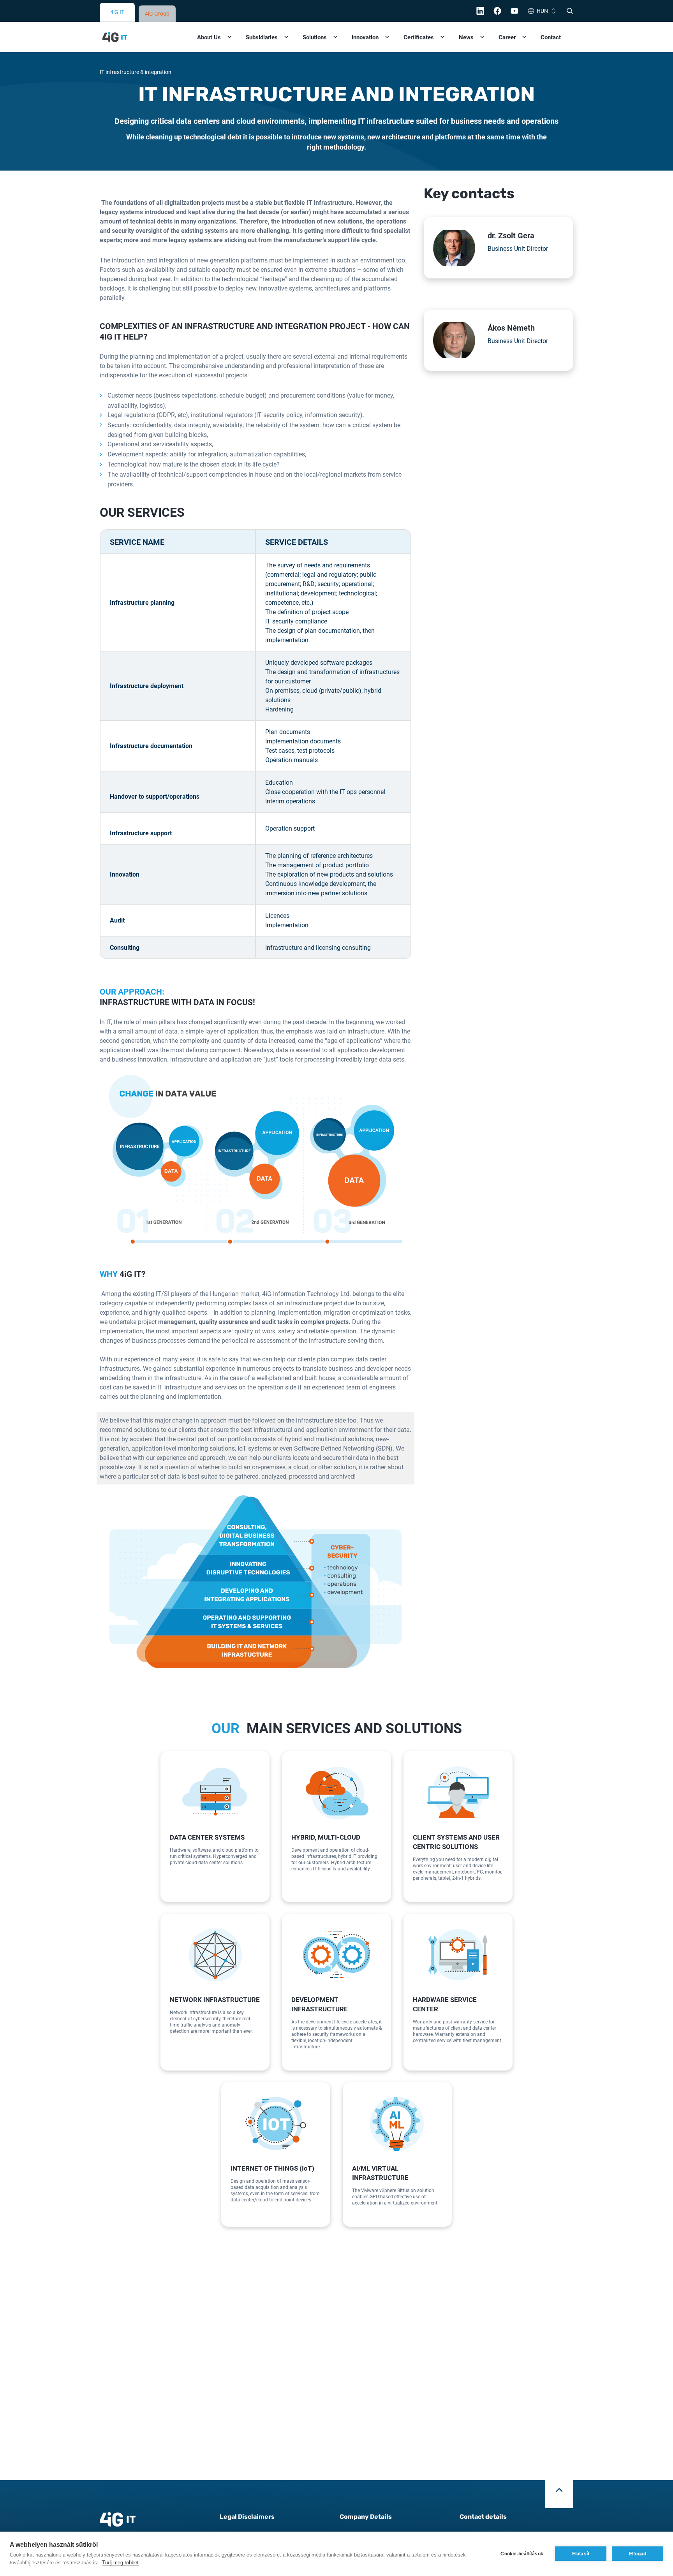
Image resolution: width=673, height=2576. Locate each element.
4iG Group (157, 13)
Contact (551, 37)
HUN (542, 11)
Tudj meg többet (120, 2563)
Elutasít (581, 2554)
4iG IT (117, 12)
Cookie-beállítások (522, 2554)
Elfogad (638, 2554)
